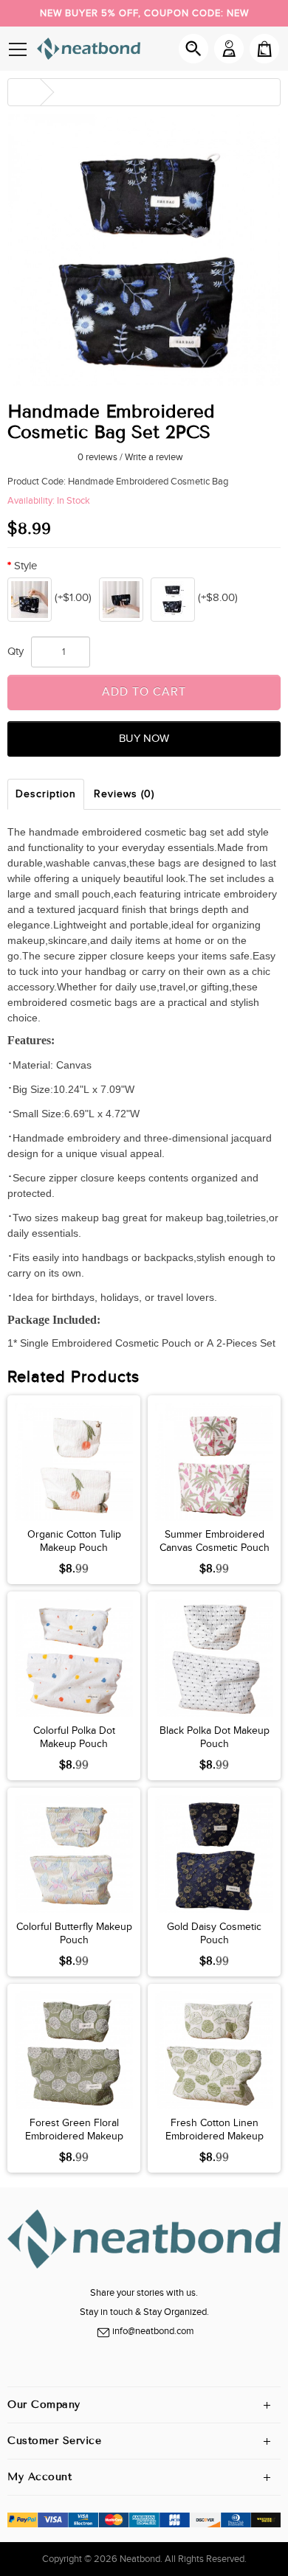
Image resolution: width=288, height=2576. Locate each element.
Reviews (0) (124, 794)
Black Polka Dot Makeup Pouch (215, 1737)
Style (25, 566)
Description (46, 794)
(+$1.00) (73, 598)
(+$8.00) (218, 598)
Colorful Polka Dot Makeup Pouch (74, 1737)
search (193, 49)
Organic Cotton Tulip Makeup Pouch (74, 1541)
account (229, 49)
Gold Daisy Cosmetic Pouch (214, 1934)
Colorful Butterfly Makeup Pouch (74, 1934)
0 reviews (97, 457)
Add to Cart (144, 692)
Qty (16, 652)
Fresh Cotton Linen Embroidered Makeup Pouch (215, 2136)
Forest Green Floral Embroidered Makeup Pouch (74, 2136)
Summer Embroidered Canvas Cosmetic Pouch (215, 1541)
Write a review (154, 457)
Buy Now (144, 739)
